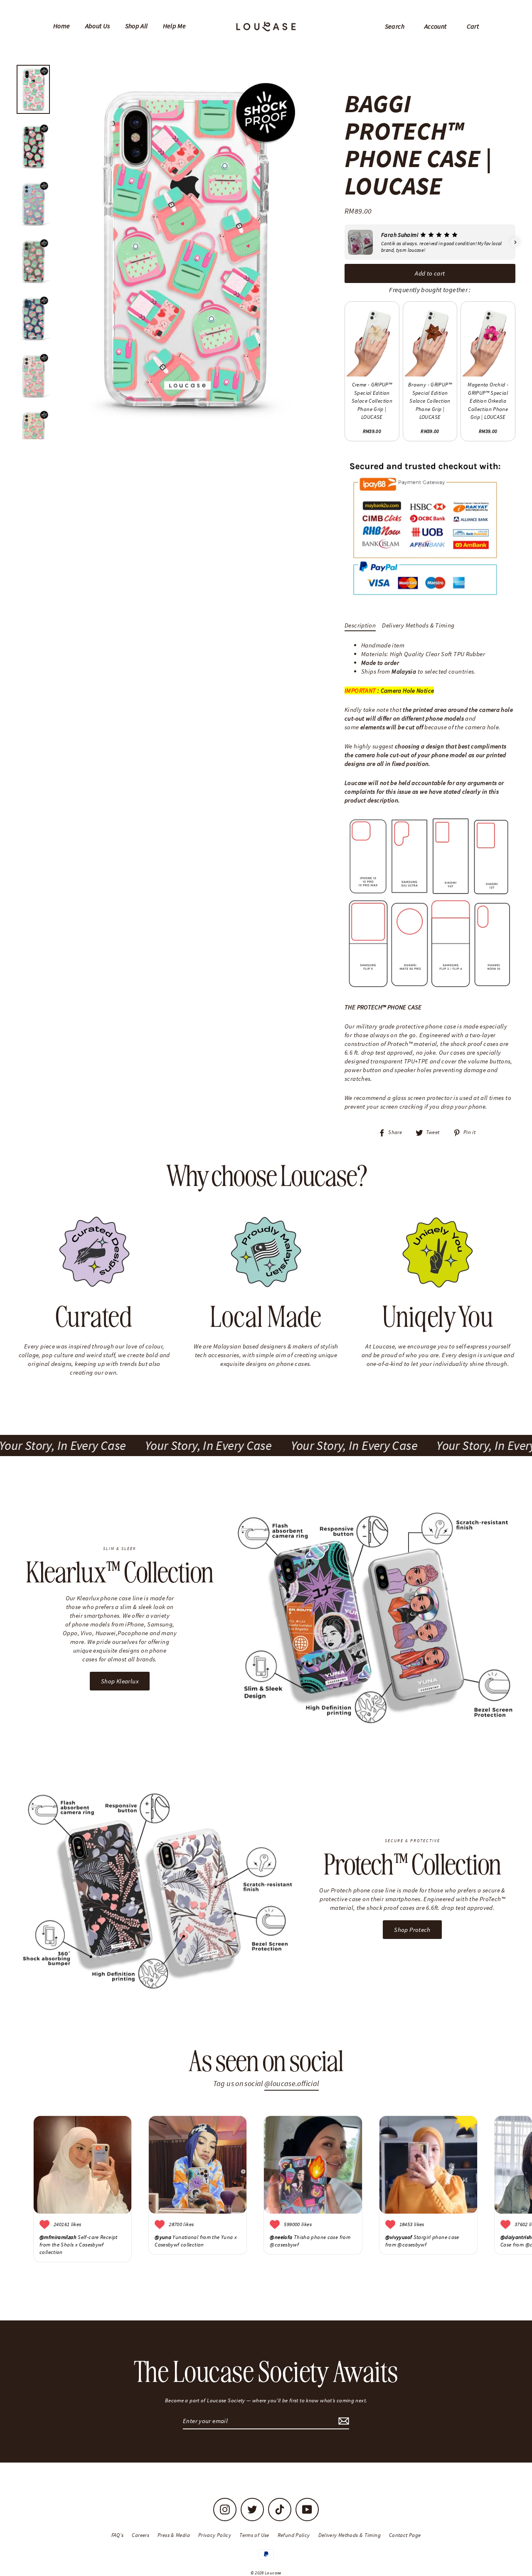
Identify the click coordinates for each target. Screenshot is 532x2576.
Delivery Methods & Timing (418, 625)
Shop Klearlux (120, 1681)
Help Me (175, 26)
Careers (140, 2535)
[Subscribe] (342, 2421)
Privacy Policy (215, 2535)
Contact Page (405, 2535)
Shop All (137, 26)
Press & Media (174, 2535)
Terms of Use (254, 2535)
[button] (345, 242)
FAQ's (118, 2535)
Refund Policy (294, 2535)
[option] (184, 250)
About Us (98, 26)
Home (62, 26)
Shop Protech (412, 1930)
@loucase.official (292, 2083)
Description (360, 625)
